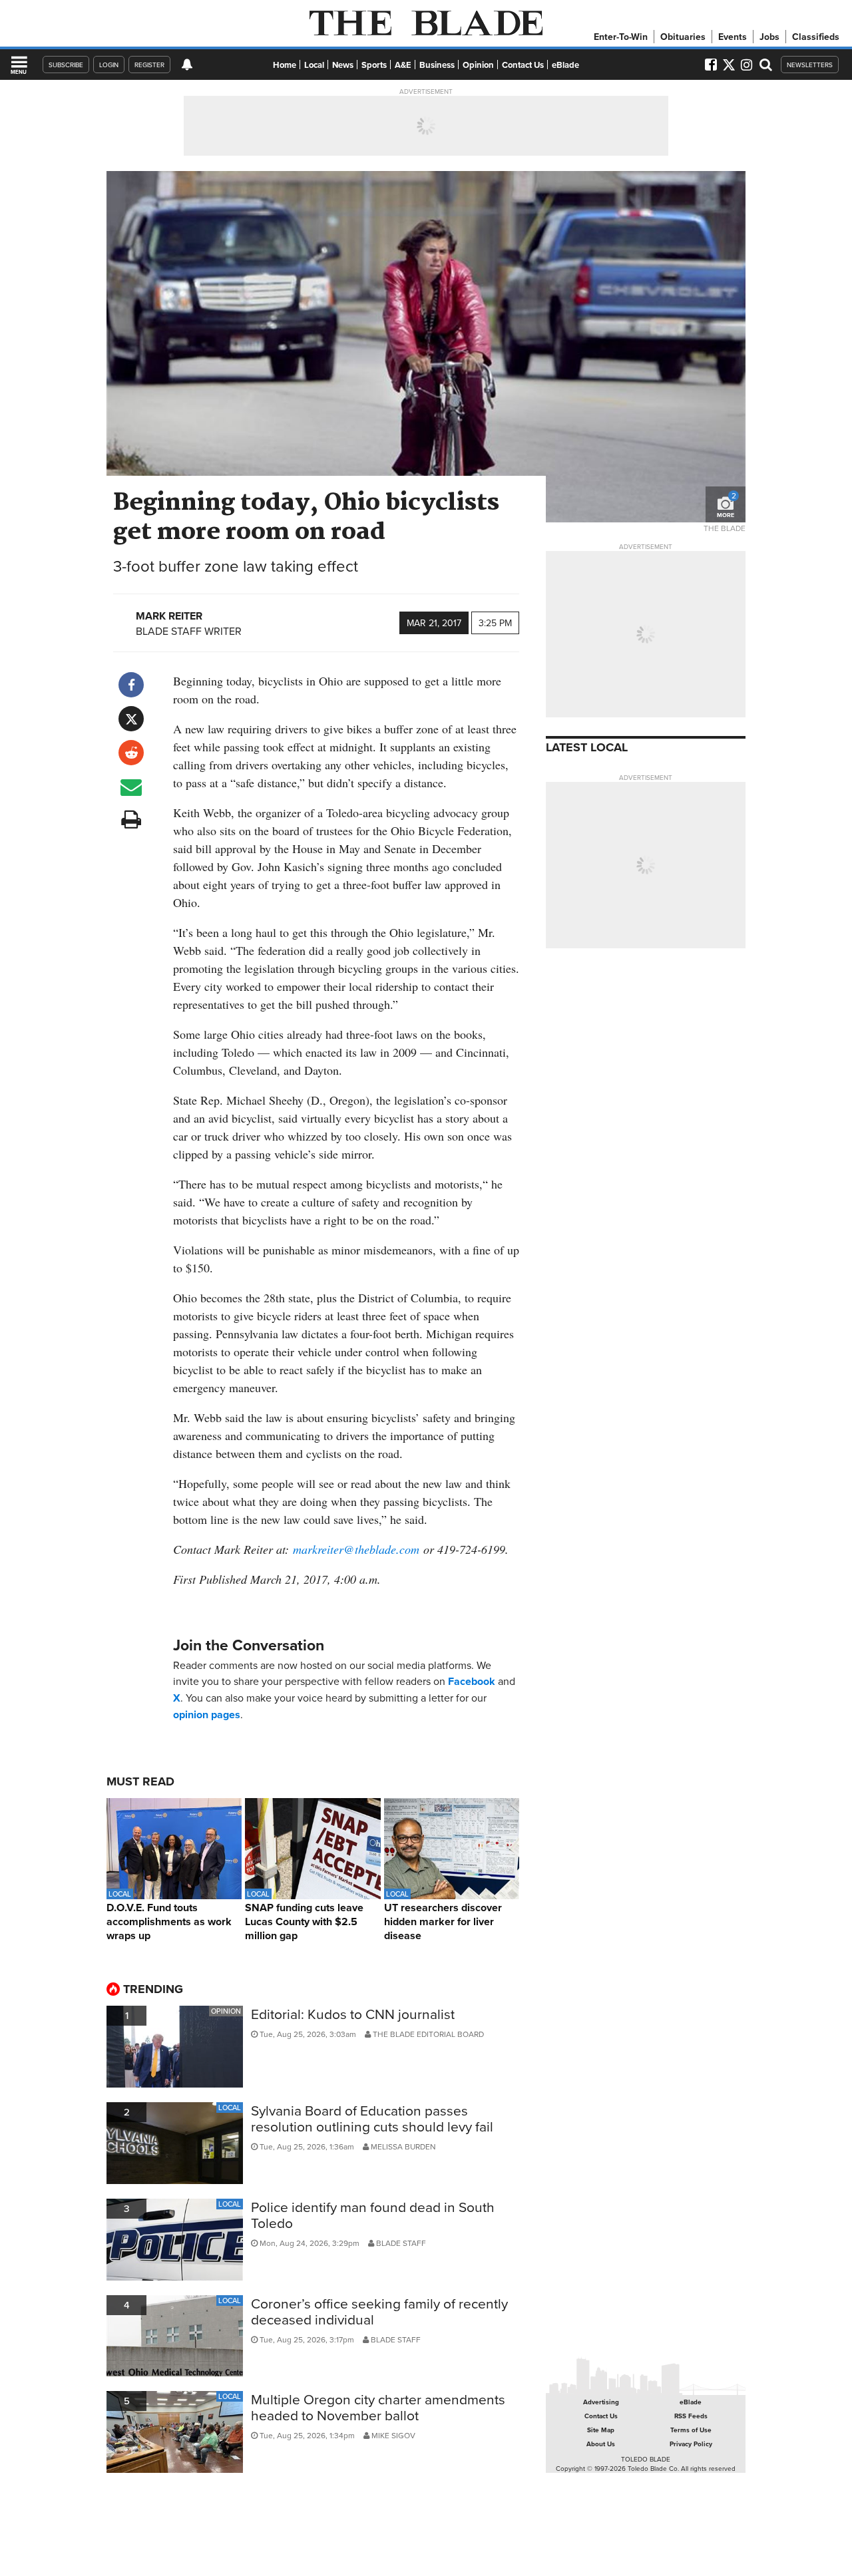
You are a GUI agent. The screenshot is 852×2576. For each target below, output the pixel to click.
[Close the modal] (568, 33)
